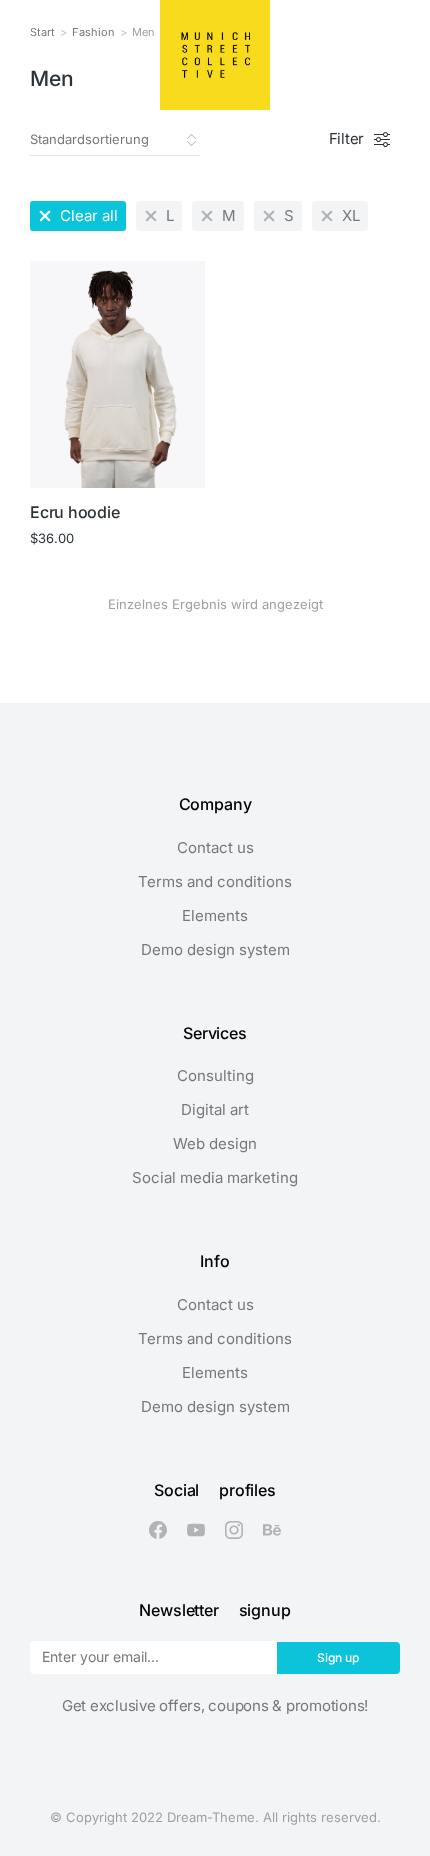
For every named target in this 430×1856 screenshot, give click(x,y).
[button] (32, 55)
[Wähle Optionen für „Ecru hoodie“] (180, 463)
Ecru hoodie (74, 512)
